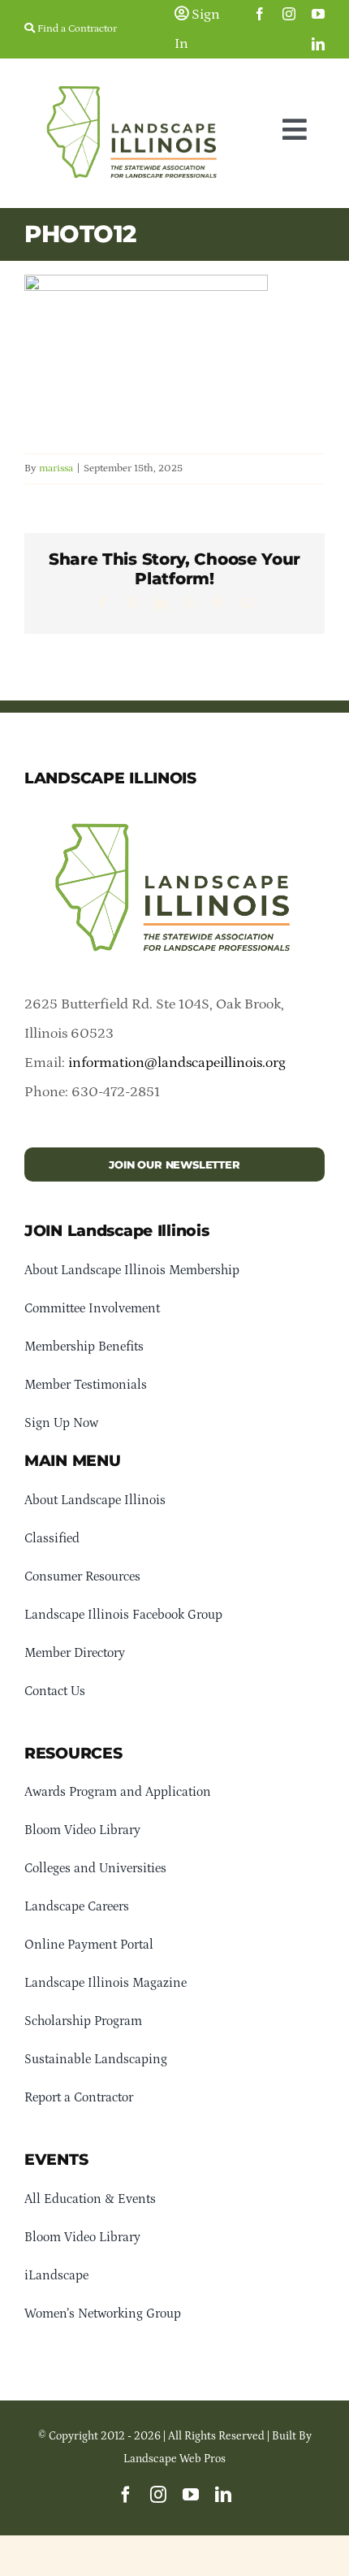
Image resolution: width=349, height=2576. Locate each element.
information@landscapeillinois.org (177, 1063)
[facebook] (260, 14)
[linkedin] (318, 44)
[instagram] (289, 14)
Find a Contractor (76, 29)
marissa (56, 468)
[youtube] (318, 14)
